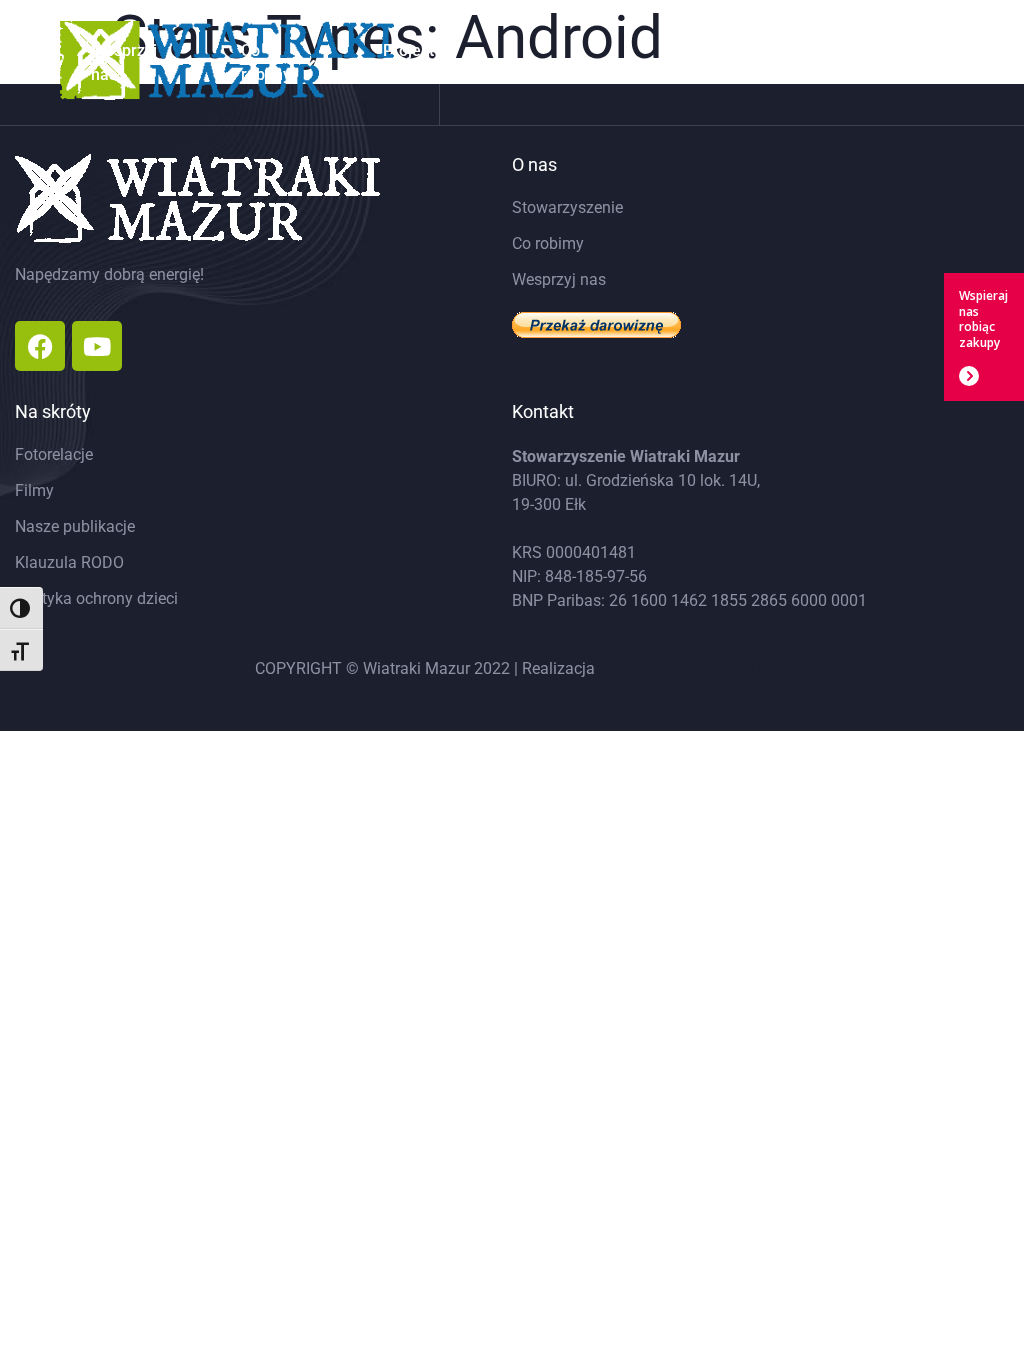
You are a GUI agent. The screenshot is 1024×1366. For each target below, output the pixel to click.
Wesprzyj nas (124, 62)
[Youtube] (97, 346)
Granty (550, 62)
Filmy (677, 62)
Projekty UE (412, 62)
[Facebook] (40, 346)
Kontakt (924, 62)
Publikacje (797, 62)
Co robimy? (270, 62)
